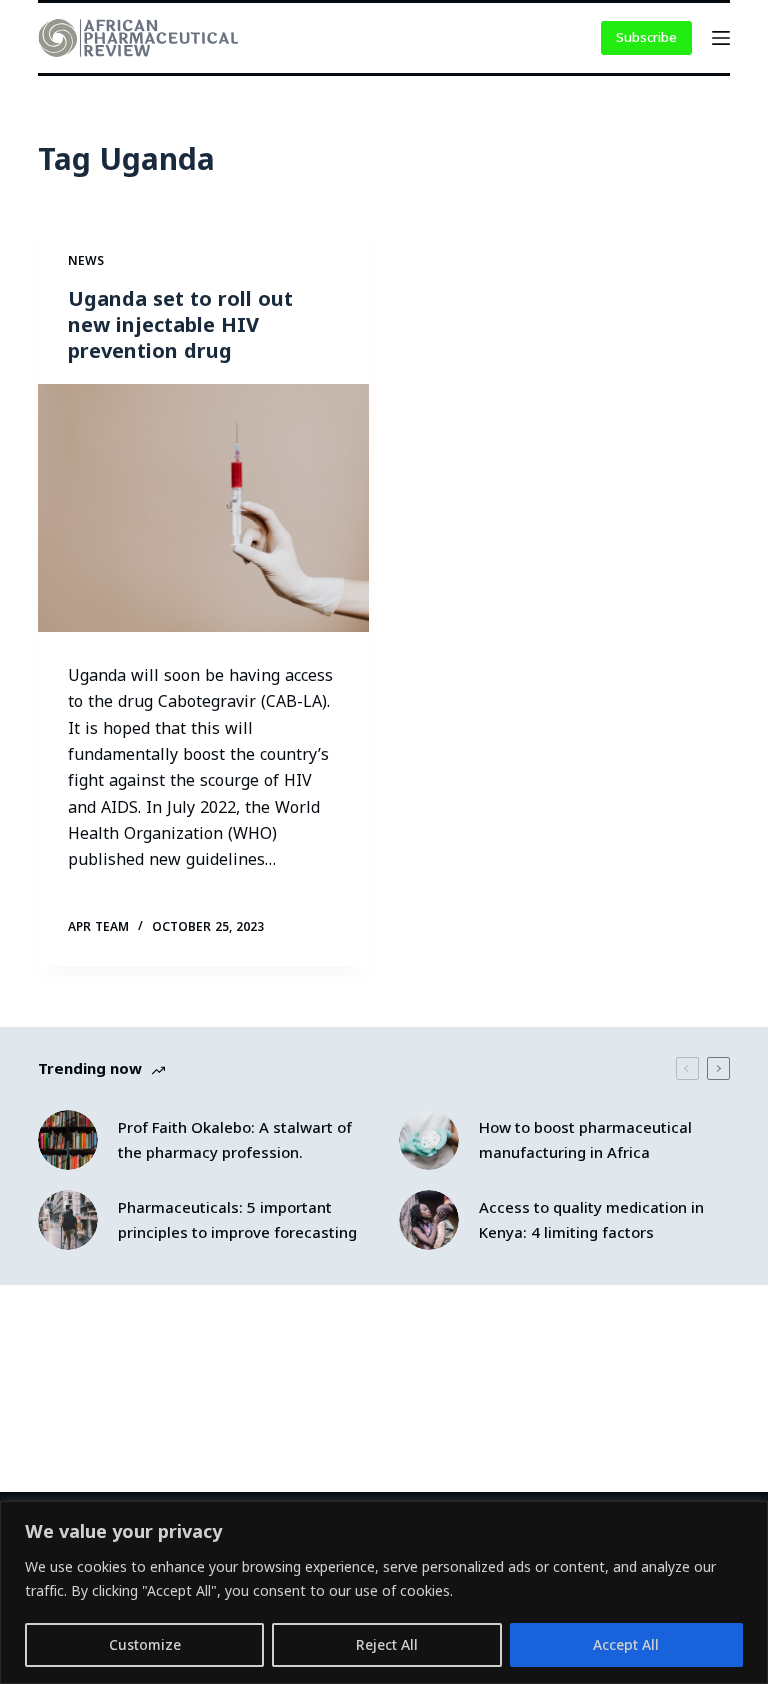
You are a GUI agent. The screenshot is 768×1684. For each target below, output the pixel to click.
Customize (145, 1644)
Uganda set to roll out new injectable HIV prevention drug (180, 324)
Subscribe (646, 37)
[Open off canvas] (721, 38)
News (86, 260)
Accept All (626, 1644)
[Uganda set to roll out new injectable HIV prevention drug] (203, 508)
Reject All (387, 1644)
